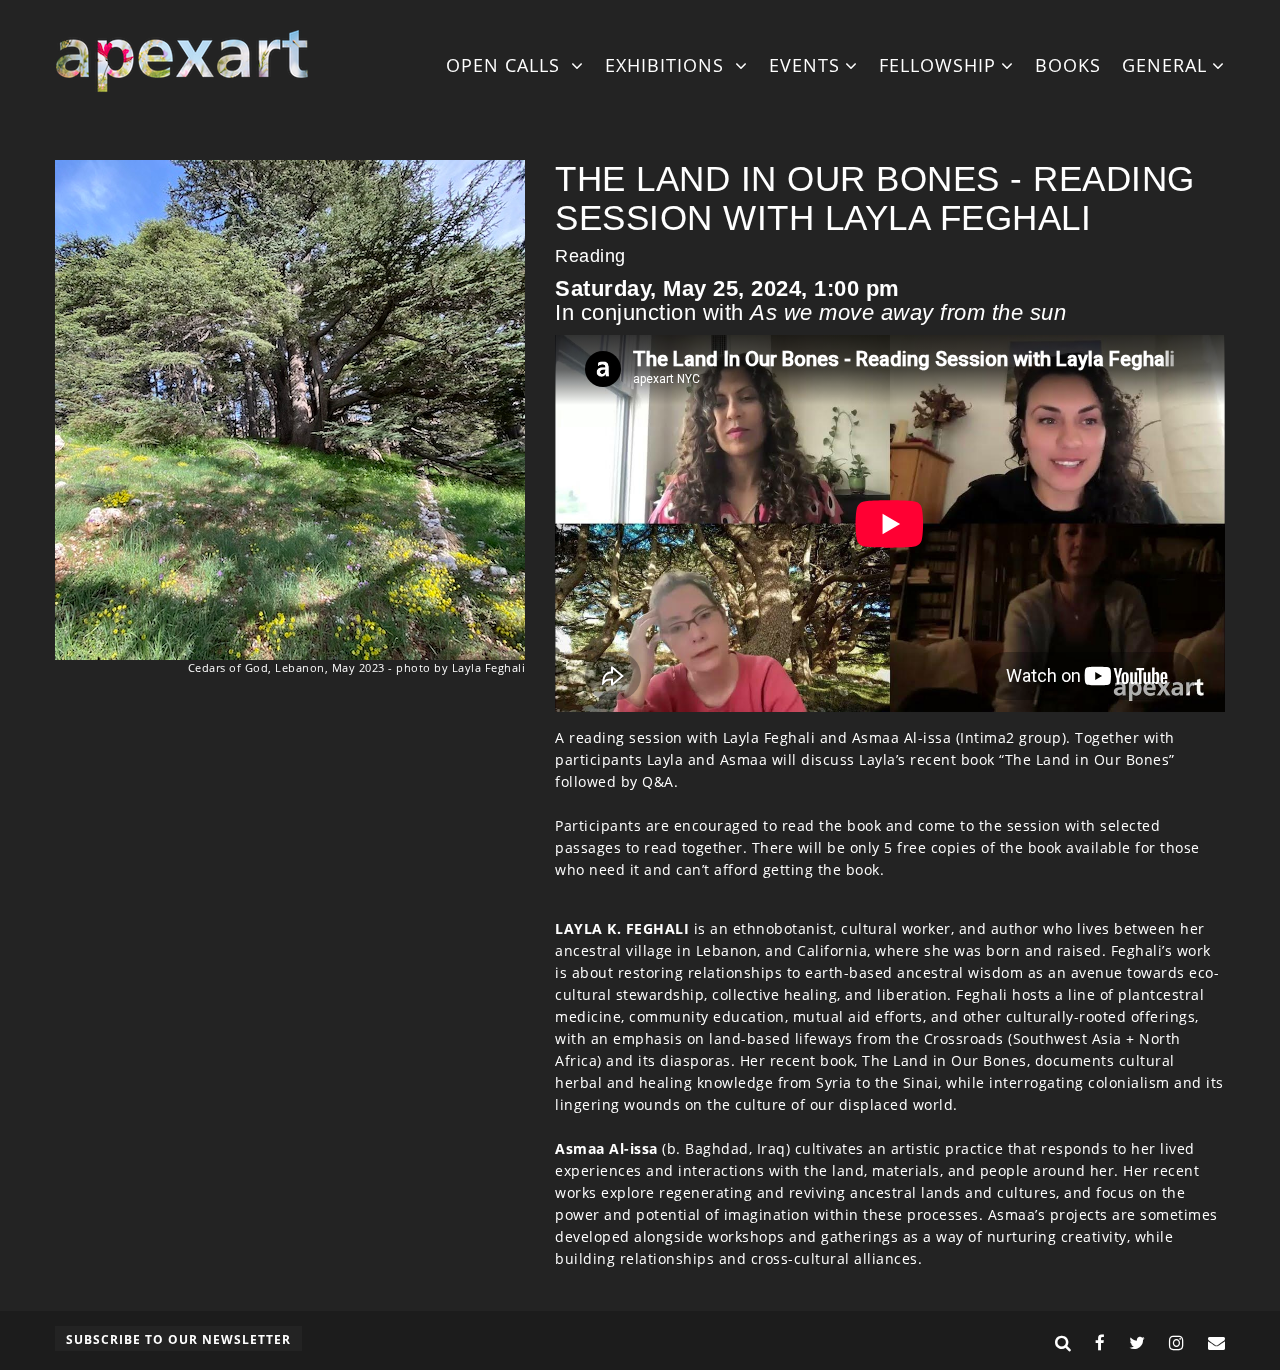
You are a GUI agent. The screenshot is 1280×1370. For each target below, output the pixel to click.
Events (804, 65)
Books (1068, 65)
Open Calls (506, 65)
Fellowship (937, 65)
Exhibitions (667, 65)
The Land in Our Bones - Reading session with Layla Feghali (875, 198)
